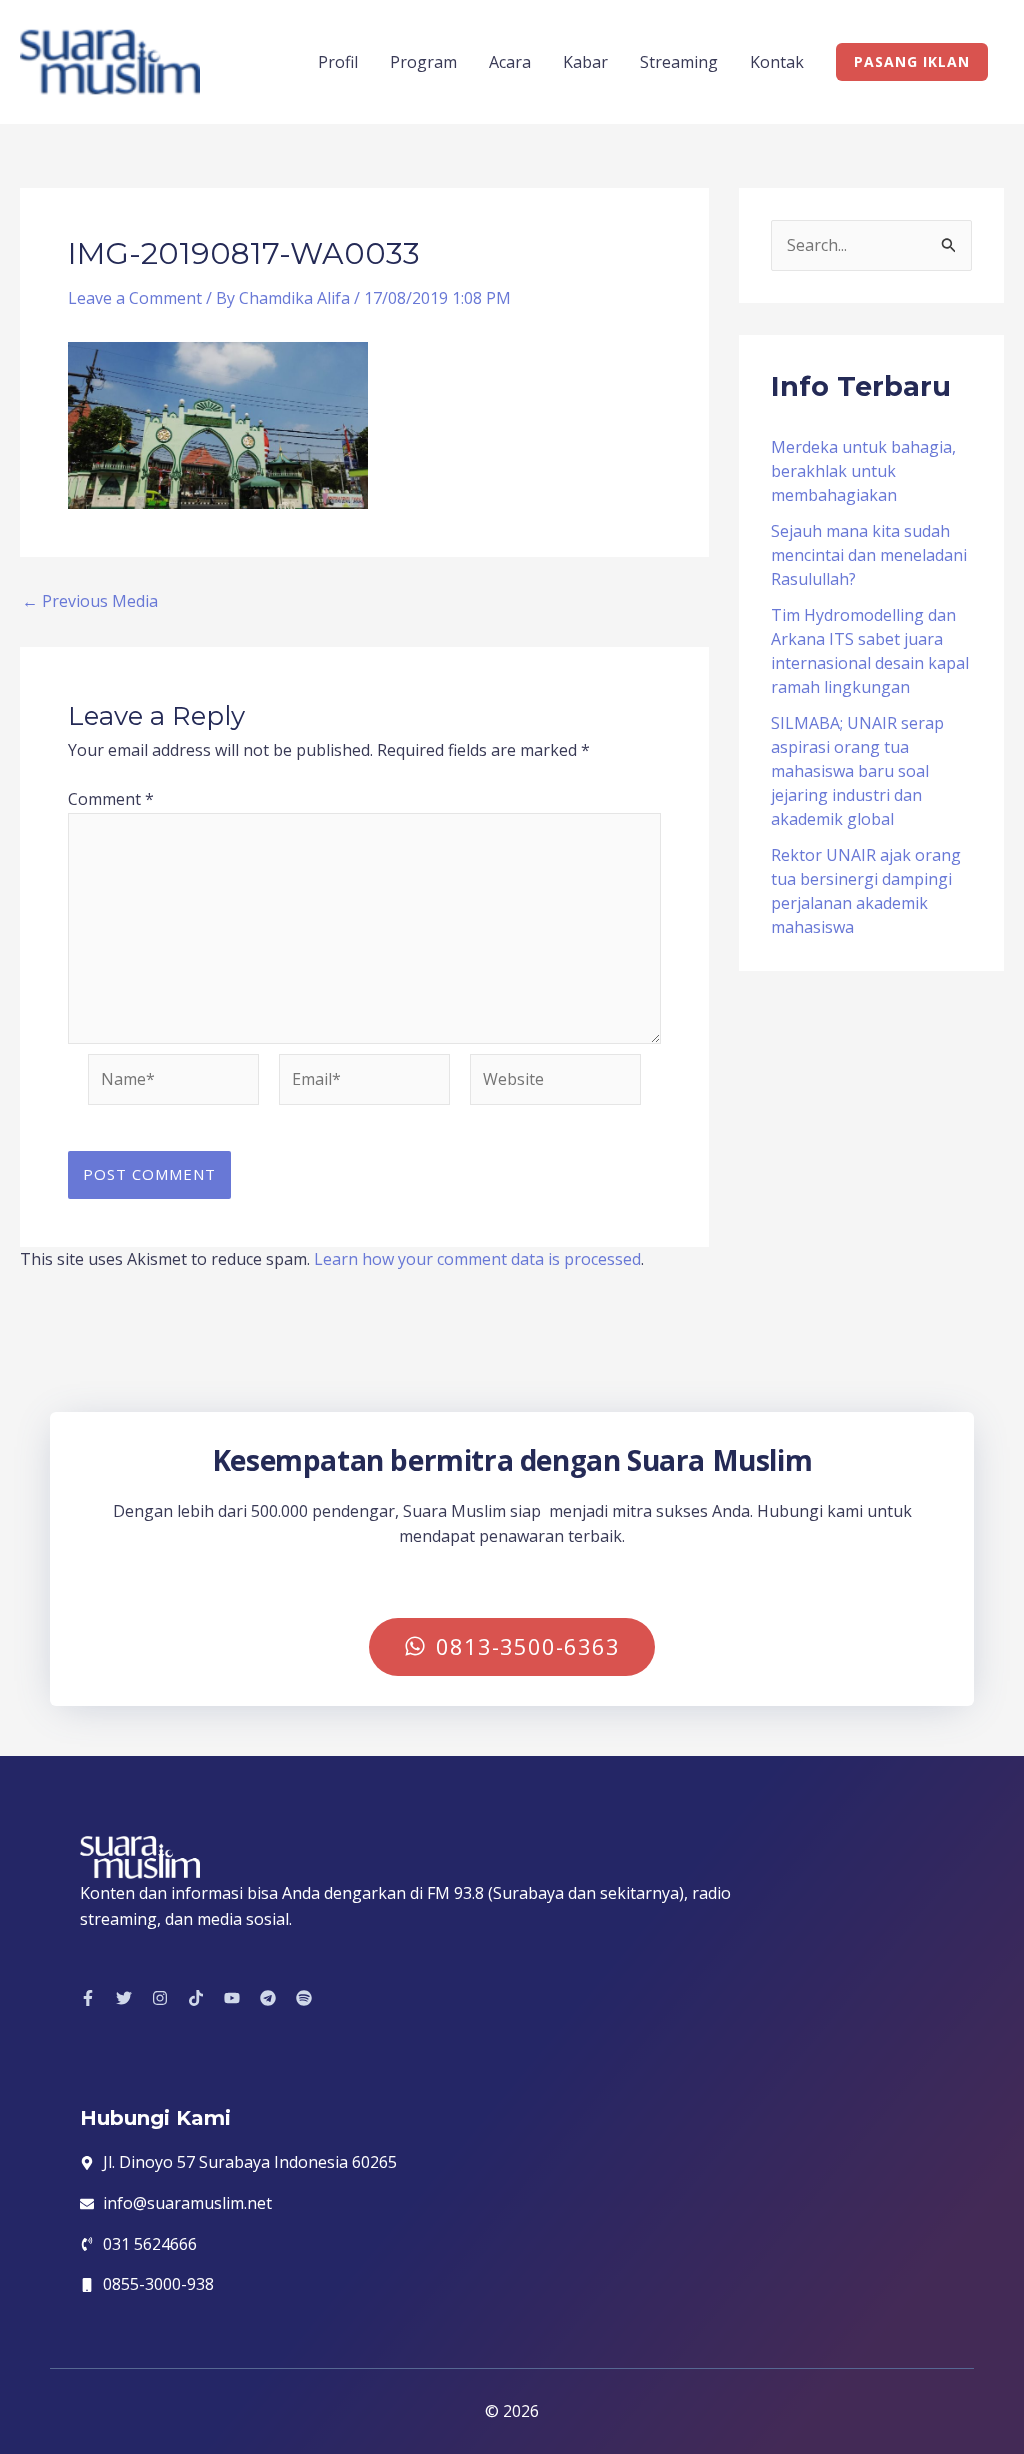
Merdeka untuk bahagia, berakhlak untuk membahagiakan (863, 471)
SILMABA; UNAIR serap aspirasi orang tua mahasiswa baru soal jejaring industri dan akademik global (857, 771)
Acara (510, 62)
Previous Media (90, 601)
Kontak (777, 62)
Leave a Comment (135, 298)
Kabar (585, 62)
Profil (338, 62)
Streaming (679, 62)
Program (423, 62)
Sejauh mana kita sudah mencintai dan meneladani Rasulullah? (869, 555)
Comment (111, 799)
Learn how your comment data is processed (477, 1259)
